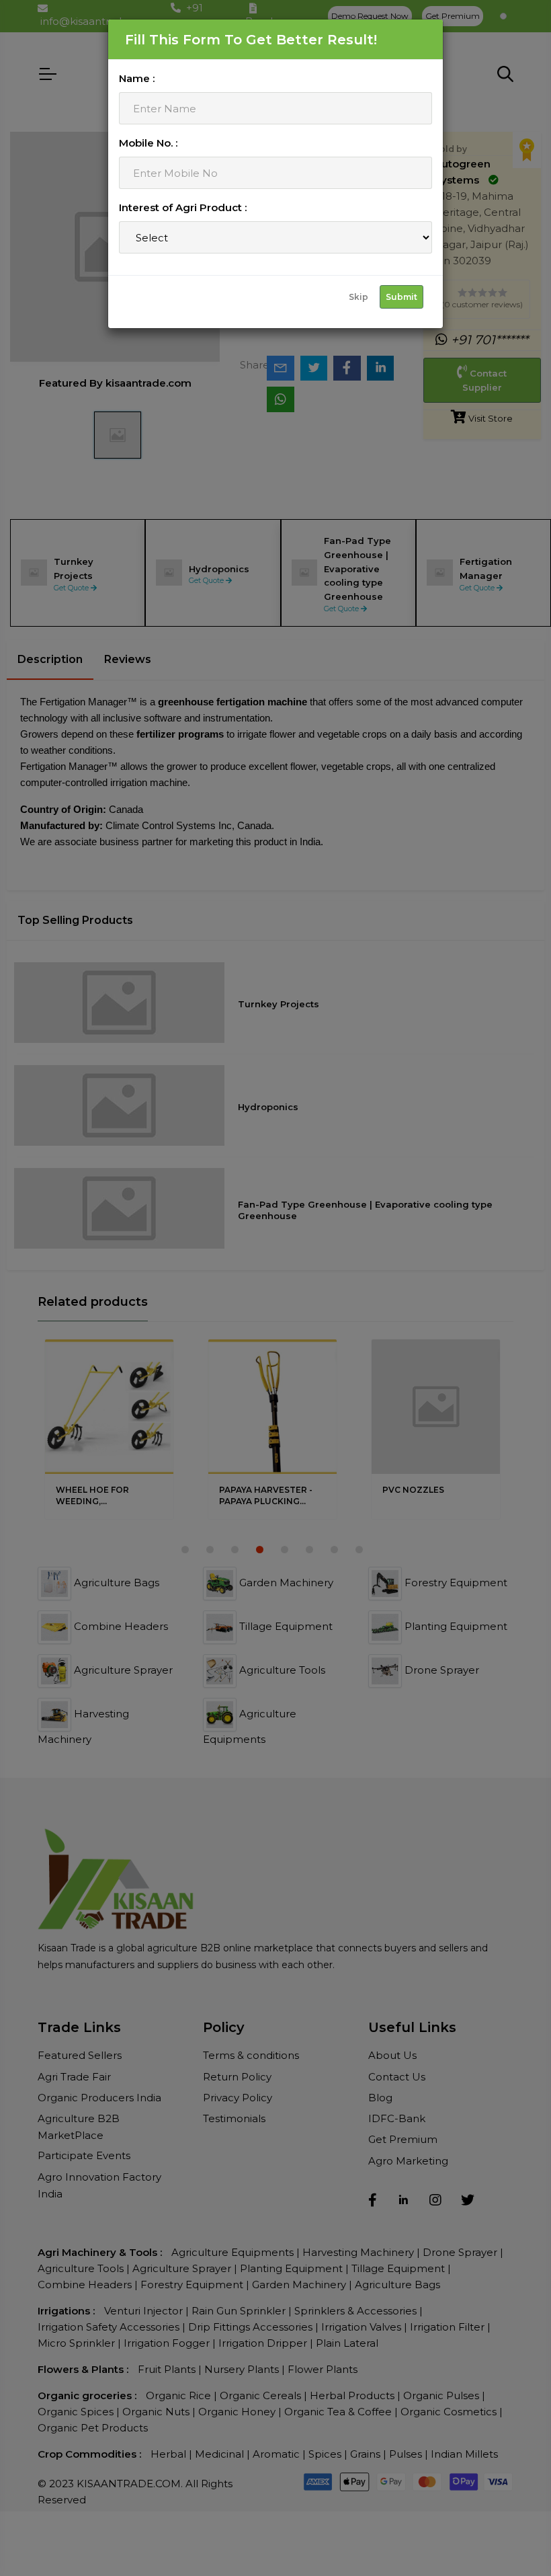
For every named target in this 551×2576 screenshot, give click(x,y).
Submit (401, 297)
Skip (358, 297)
